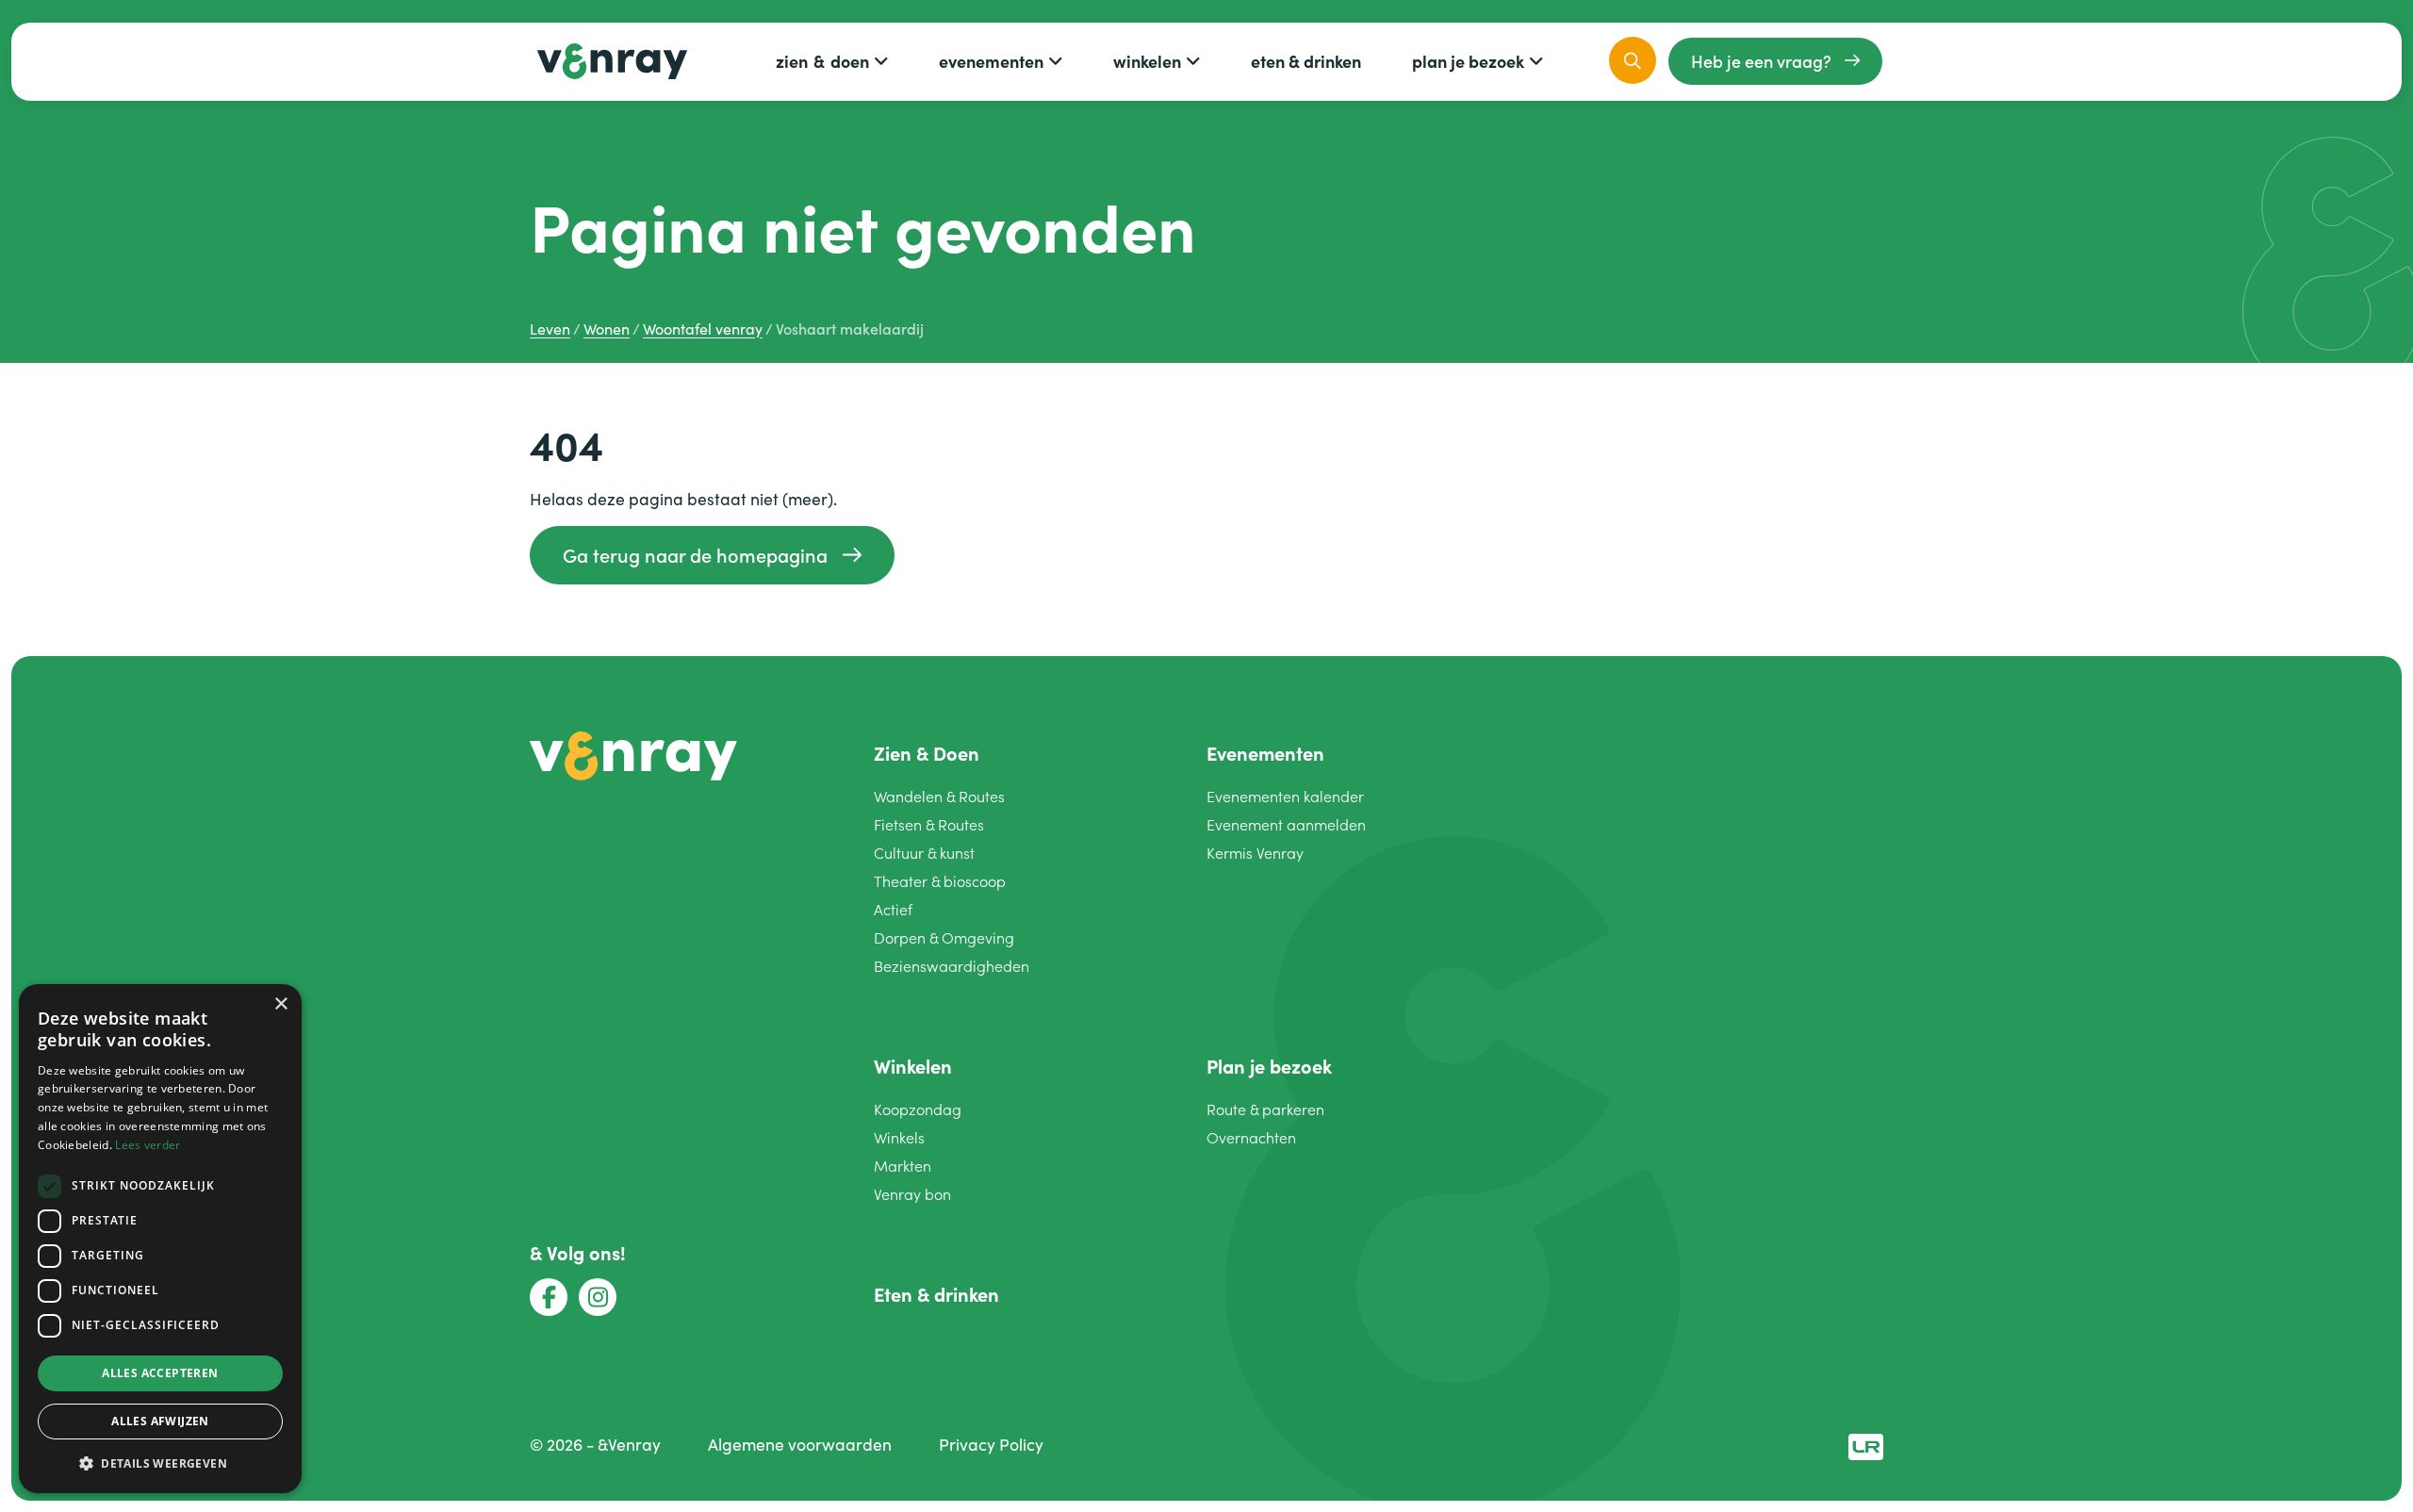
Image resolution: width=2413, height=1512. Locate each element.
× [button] (280, 1004)
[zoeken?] (1633, 60)
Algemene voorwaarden (800, 1444)
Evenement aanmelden (1286, 824)
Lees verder (148, 1145)
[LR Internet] (1866, 1444)
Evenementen (991, 61)
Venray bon (912, 1194)
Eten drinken (1306, 61)
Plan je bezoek (1468, 61)
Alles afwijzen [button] (160, 1421)
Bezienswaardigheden (952, 966)
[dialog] (160, 1239)
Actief (893, 909)
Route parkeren (1265, 1109)
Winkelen (1147, 61)
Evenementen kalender (1285, 796)
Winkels (899, 1137)
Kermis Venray (1255, 853)
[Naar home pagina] (633, 753)
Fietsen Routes (929, 824)
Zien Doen (822, 61)
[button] (160, 1463)
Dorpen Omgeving (944, 937)
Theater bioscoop (940, 881)
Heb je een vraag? (1761, 61)
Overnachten (1251, 1137)
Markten (903, 1166)
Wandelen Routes (939, 796)
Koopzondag (918, 1109)
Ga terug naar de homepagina (695, 555)
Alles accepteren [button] (160, 1373)
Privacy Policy (991, 1444)
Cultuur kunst (924, 853)
